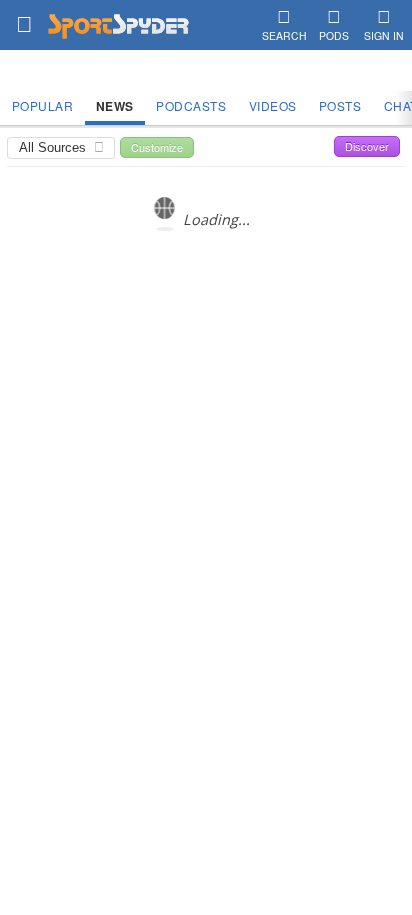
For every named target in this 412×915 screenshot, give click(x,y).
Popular (43, 105)
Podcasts (191, 105)
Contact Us (170, 375)
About (111, 375)
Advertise (238, 375)
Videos (273, 105)
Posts (340, 105)
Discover (367, 146)
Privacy (297, 375)
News (115, 106)
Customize (157, 147)
